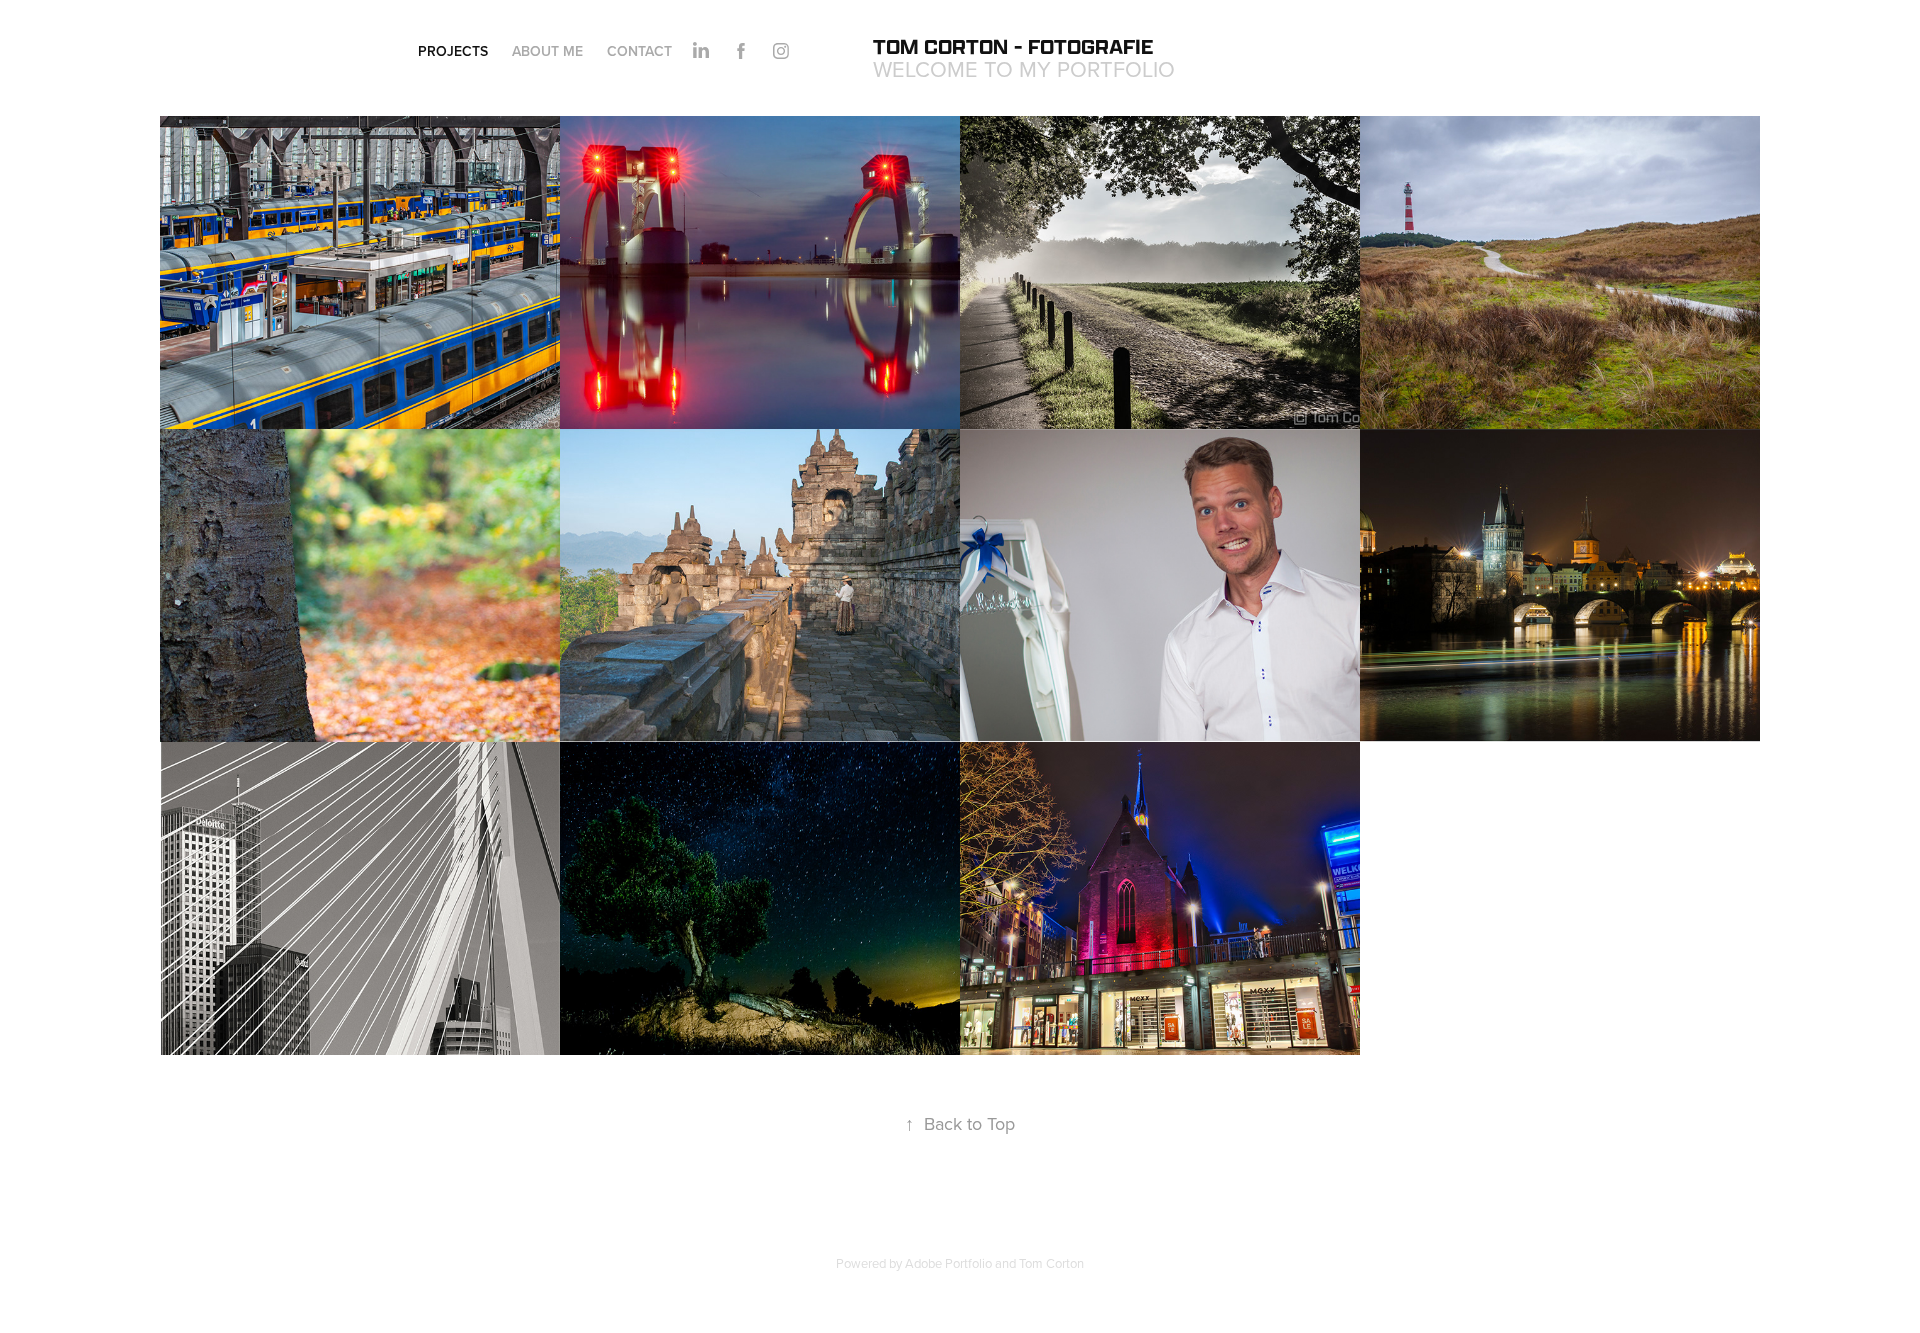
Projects (453, 51)
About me (547, 51)
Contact (639, 51)
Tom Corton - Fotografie (1013, 46)
